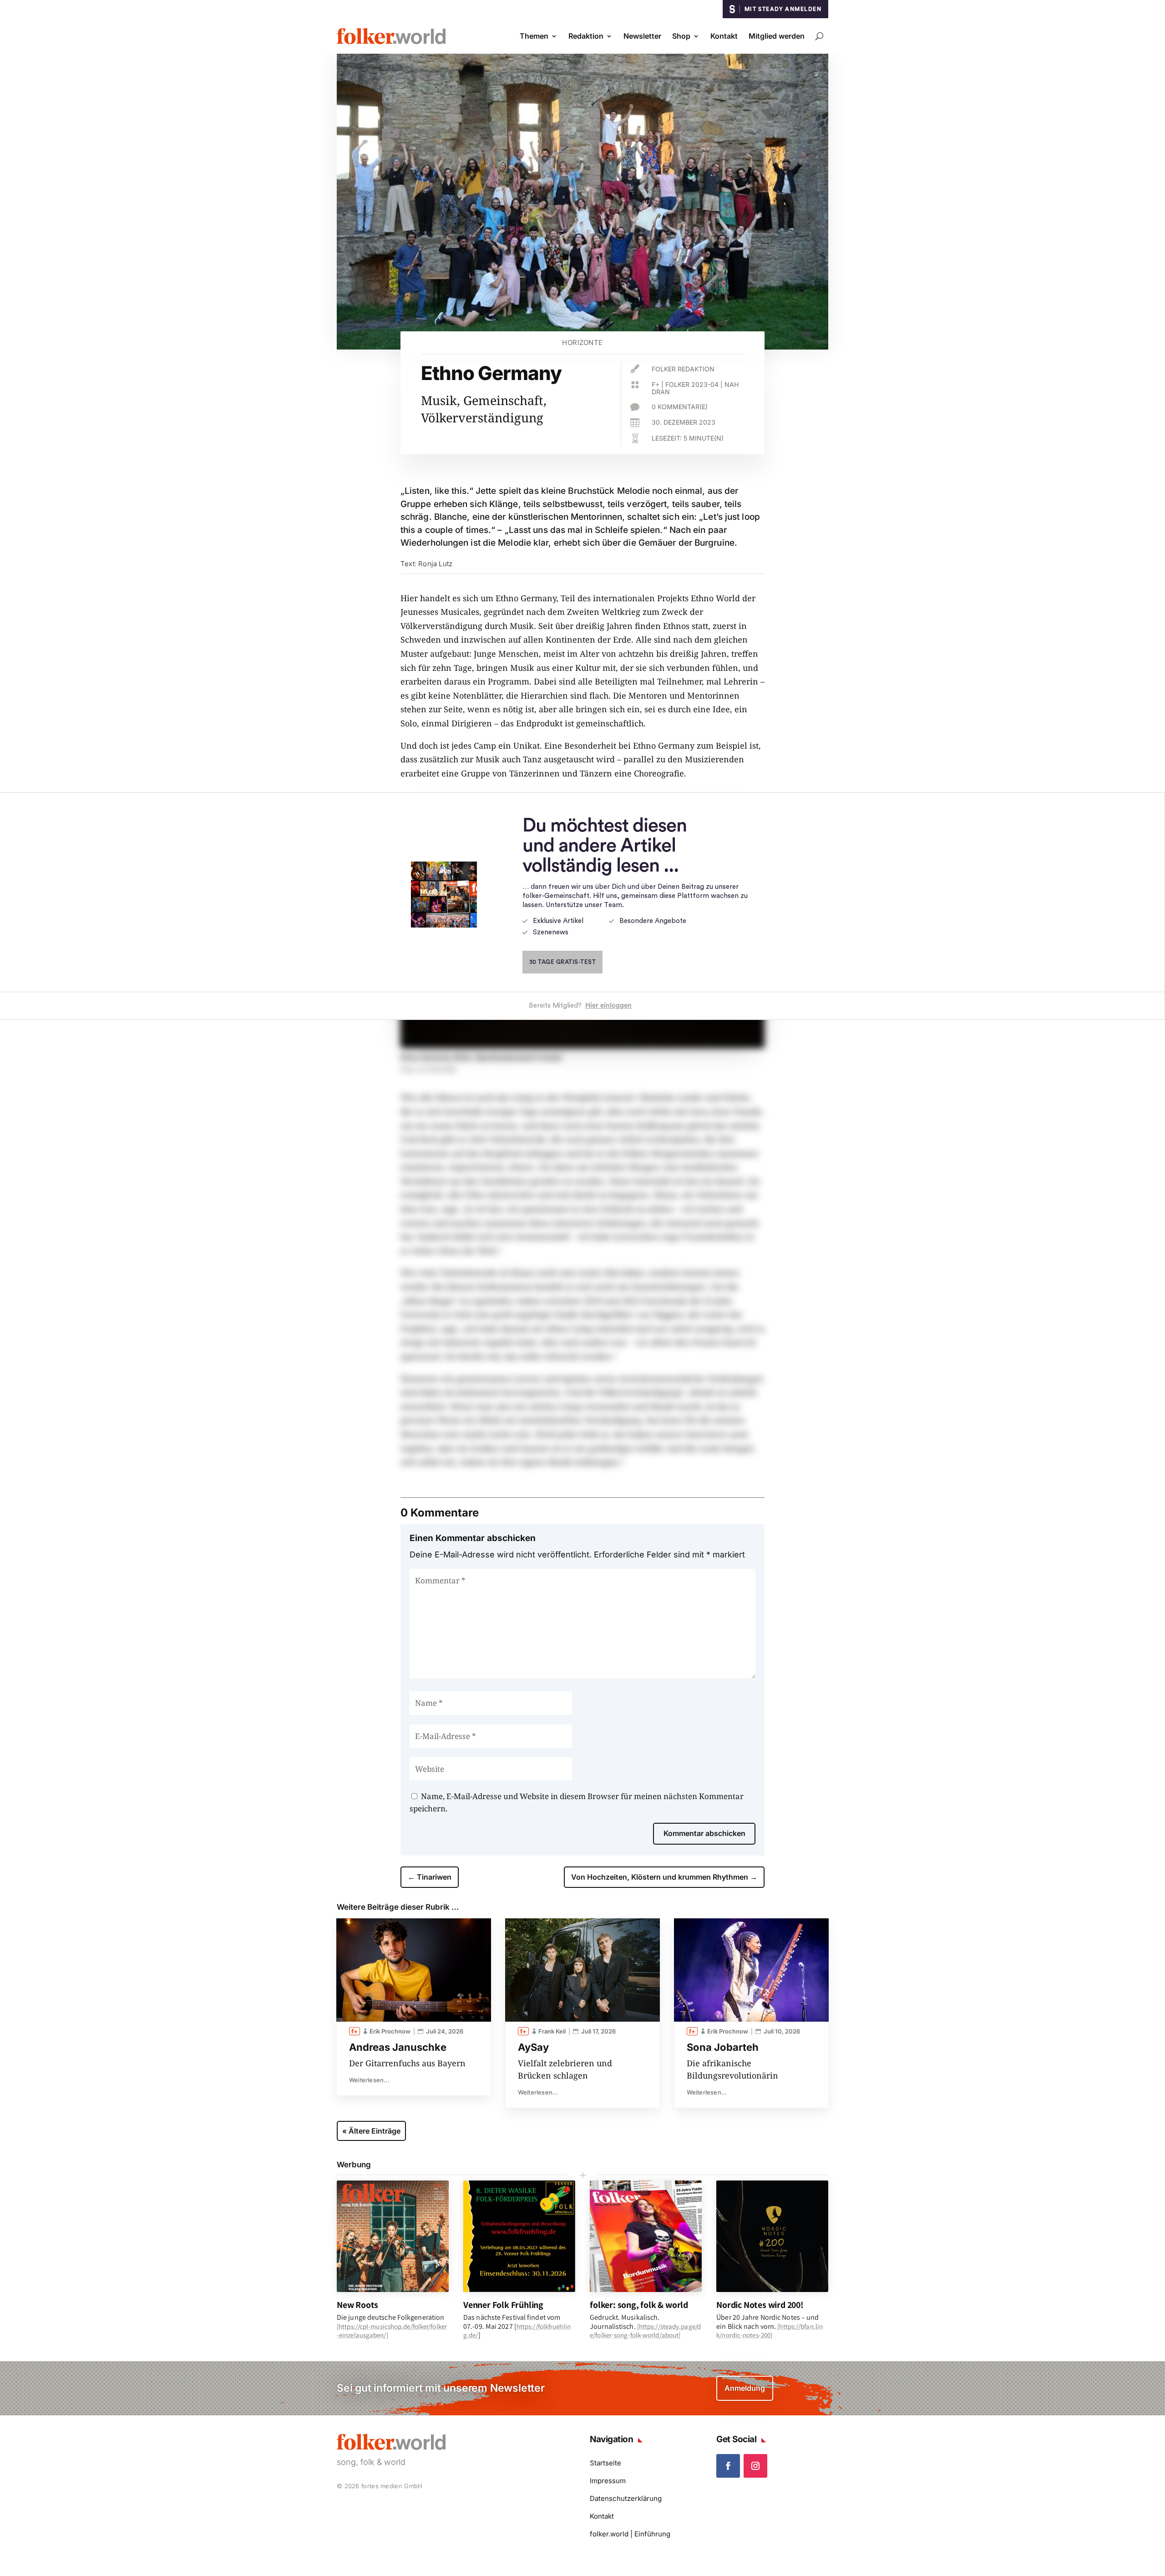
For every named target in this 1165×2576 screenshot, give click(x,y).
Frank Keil (552, 2031)
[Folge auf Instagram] (755, 2466)
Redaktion (586, 36)
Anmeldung (745, 2388)
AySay (533, 2047)
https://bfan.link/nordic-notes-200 (770, 2331)
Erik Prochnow (390, 2031)
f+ (656, 384)
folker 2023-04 (692, 384)
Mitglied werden (777, 36)
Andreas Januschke (398, 2047)
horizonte (582, 342)
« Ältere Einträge (371, 2131)
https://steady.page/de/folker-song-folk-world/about (645, 2331)
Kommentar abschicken (704, 1833)
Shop (681, 36)
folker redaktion (683, 369)
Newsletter (642, 36)
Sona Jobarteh (723, 2047)
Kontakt (724, 36)
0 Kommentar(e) (680, 407)
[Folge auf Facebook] (728, 2466)
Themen (534, 36)
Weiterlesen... (369, 2080)
